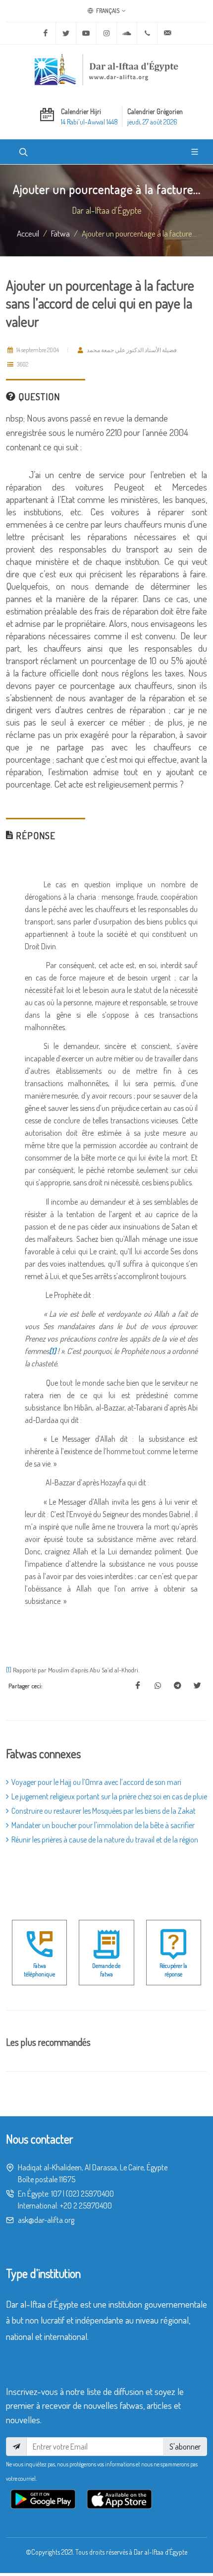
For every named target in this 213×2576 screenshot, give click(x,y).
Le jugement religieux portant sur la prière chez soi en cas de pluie (109, 1796)
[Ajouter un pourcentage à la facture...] (138, 1686)
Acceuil (28, 233)
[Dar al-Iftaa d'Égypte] (106, 69)
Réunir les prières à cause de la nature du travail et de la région (105, 1840)
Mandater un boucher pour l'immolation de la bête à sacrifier (103, 1825)
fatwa (60, 233)
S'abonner (185, 2447)
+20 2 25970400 (86, 2206)
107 (56, 2194)
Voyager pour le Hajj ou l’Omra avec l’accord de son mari (96, 1782)
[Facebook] (46, 33)
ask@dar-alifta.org (46, 2220)
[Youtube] (86, 33)
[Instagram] (106, 33)
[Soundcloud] (127, 33)
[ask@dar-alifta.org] (167, 33)
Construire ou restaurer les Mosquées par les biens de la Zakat (104, 1811)
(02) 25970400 (90, 2194)
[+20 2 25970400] (147, 33)
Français (107, 11)
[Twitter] (66, 33)
